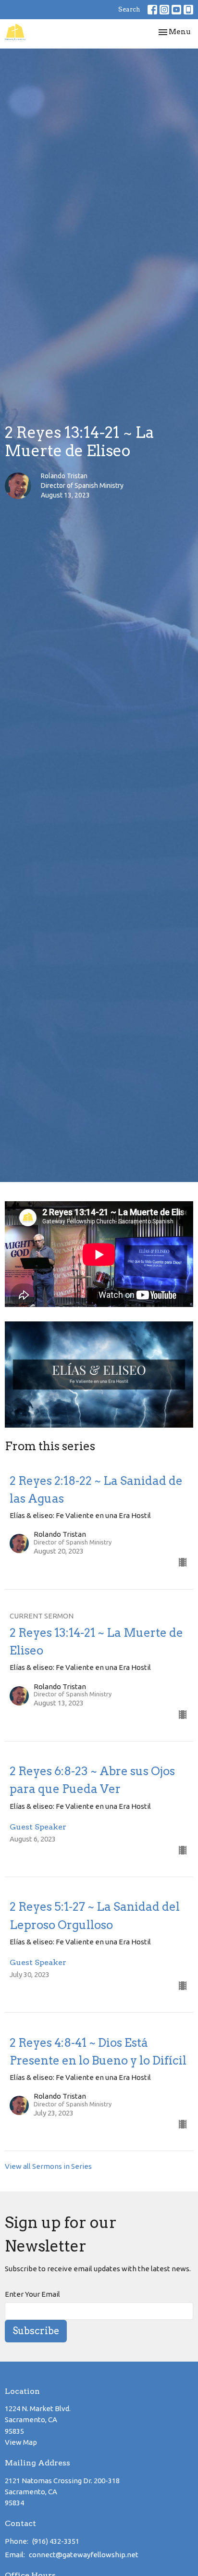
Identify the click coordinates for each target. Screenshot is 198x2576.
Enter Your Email (32, 2294)
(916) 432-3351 (56, 2541)
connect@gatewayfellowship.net (84, 2555)
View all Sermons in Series (48, 2166)
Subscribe (36, 2331)
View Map (21, 2442)
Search (129, 9)
